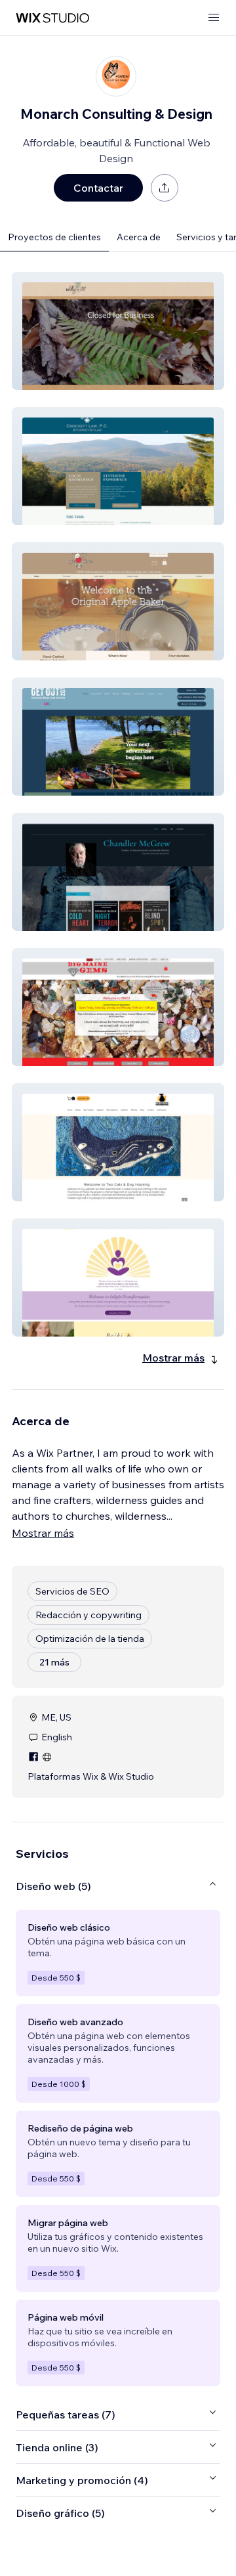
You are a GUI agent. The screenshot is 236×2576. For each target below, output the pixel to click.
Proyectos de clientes (54, 237)
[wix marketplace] (52, 18)
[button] (118, 331)
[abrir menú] (214, 18)
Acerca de (139, 237)
